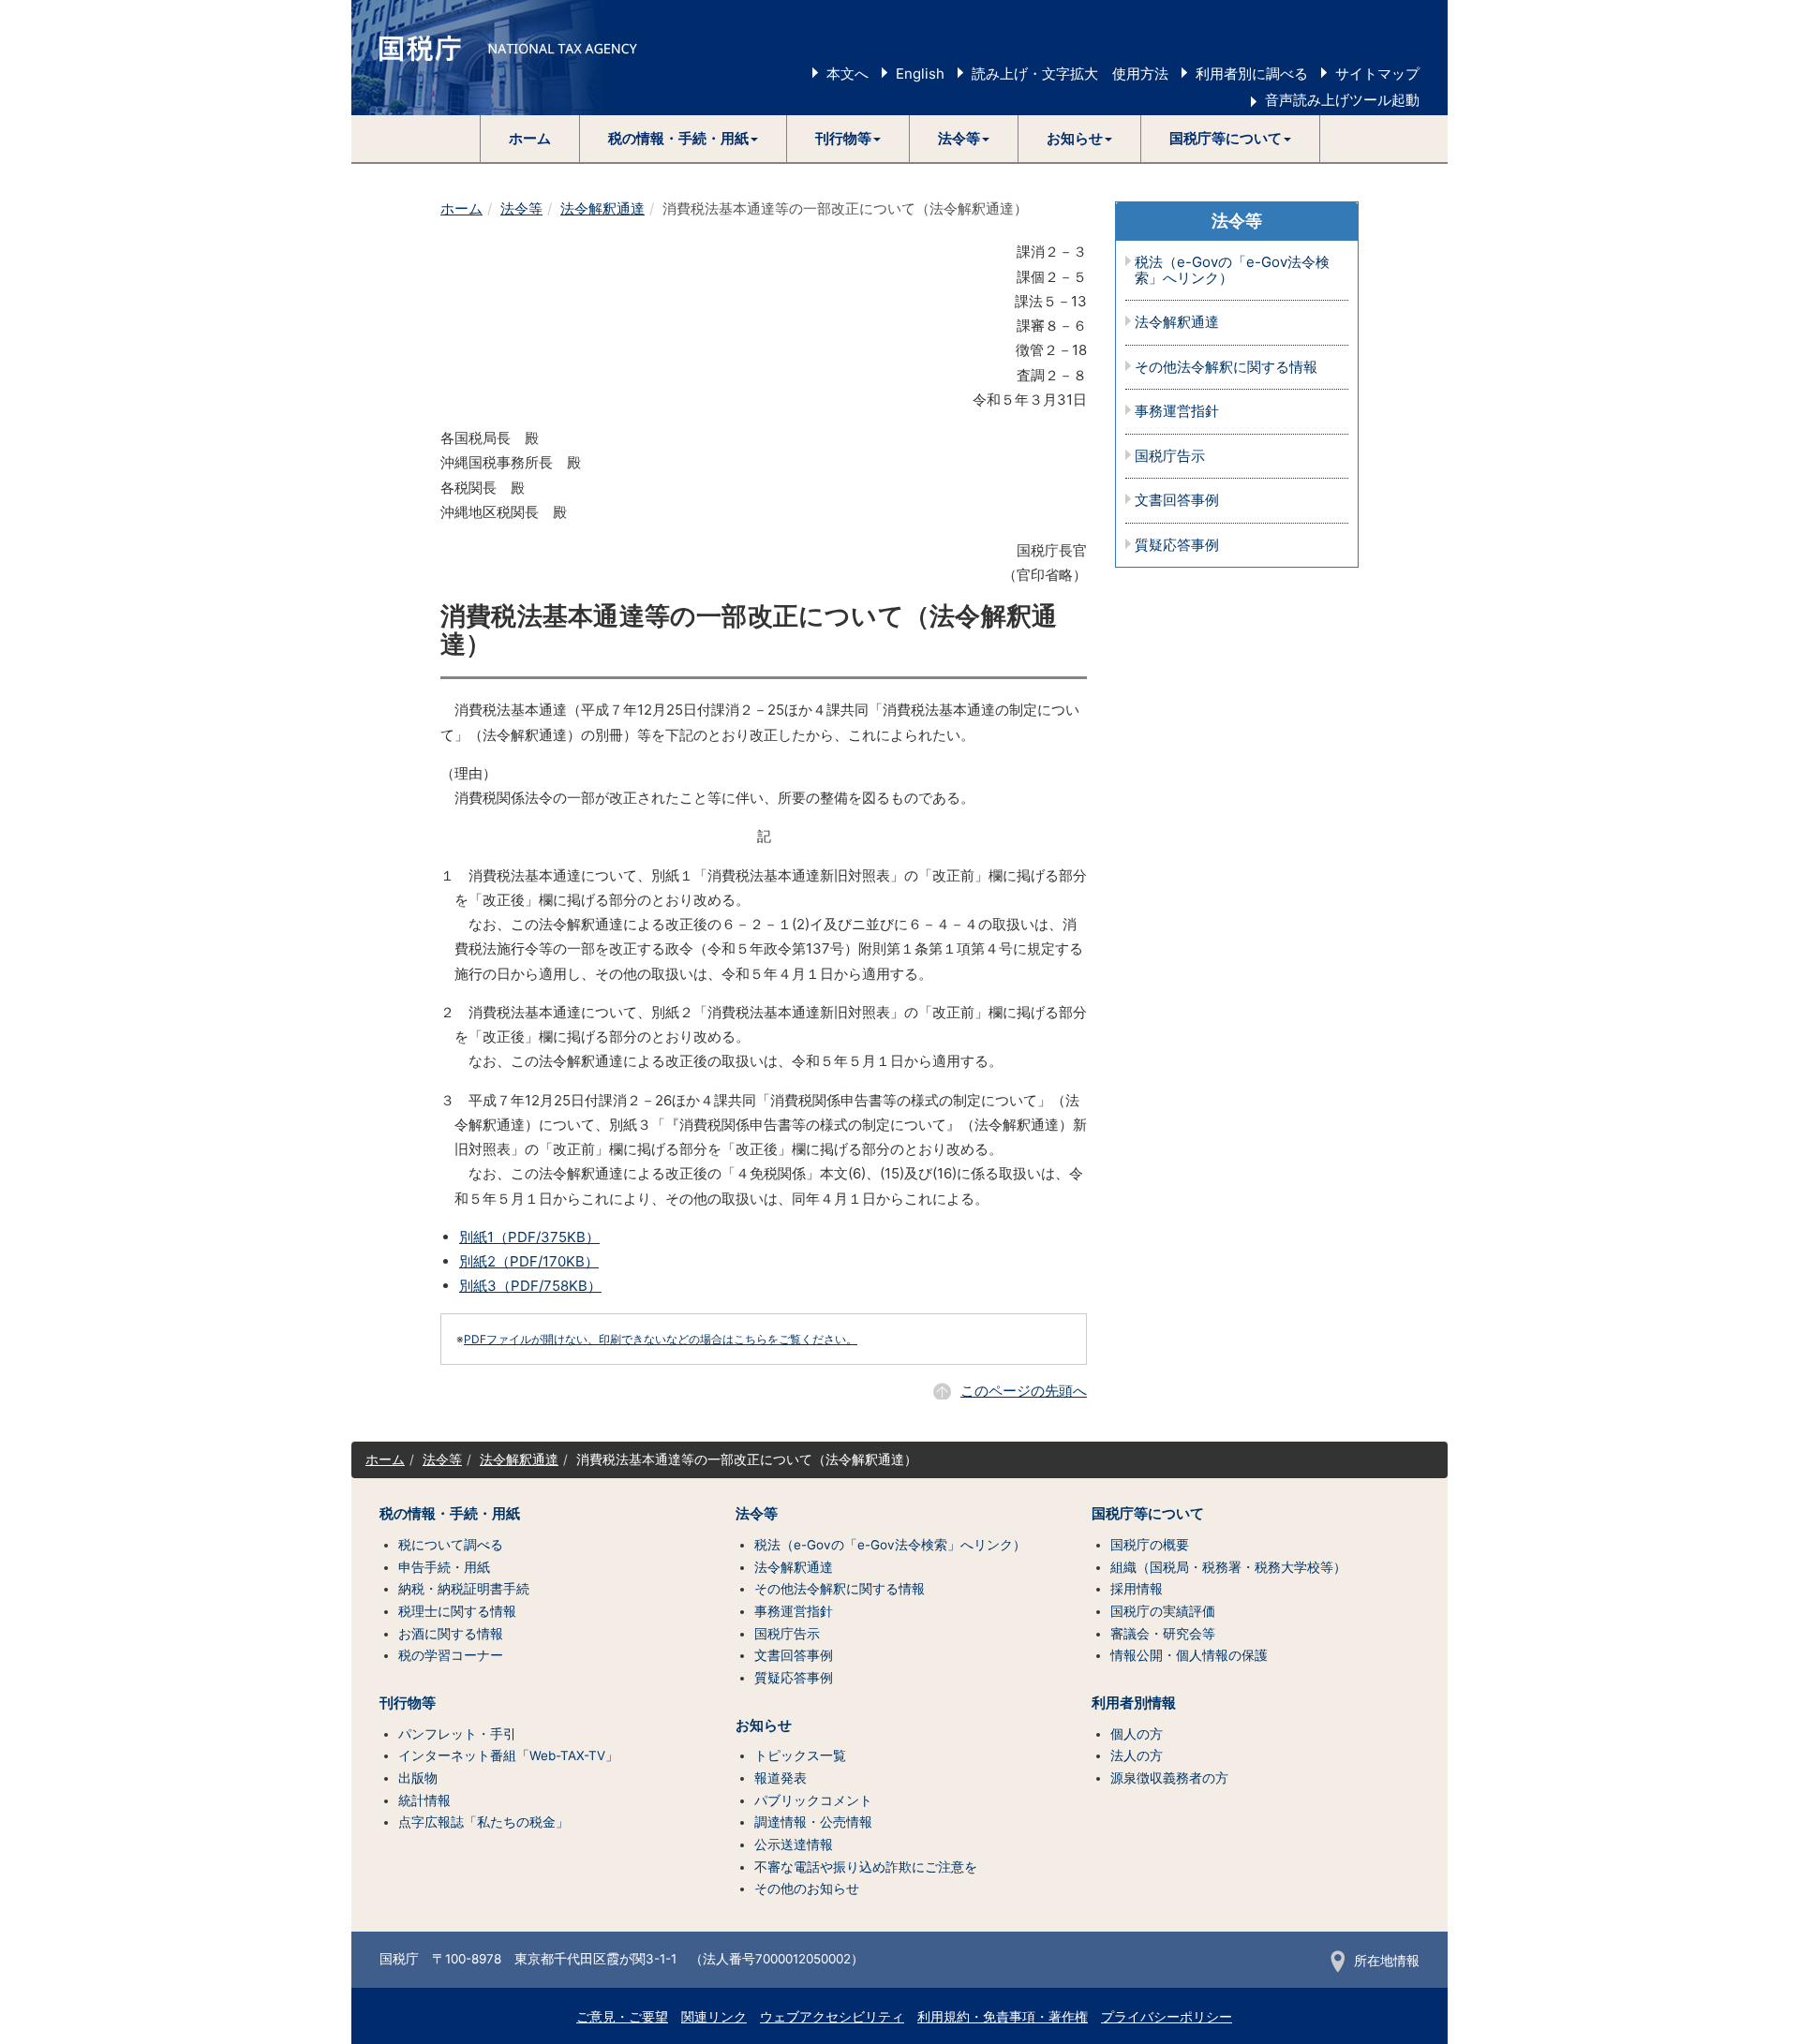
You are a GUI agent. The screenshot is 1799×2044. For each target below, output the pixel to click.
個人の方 (1137, 1734)
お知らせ (764, 1726)
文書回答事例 (1177, 501)
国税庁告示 (1170, 457)
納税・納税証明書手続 (464, 1589)
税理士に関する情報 (457, 1611)
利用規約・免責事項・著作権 (1003, 2017)
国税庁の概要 (1150, 1545)
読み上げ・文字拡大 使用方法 (1070, 74)
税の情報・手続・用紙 (450, 1514)
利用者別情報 (1134, 1703)
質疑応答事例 (1177, 546)
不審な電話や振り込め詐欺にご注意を (866, 1867)
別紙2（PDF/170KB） (529, 1261)
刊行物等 (408, 1703)
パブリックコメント (813, 1800)
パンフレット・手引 (457, 1734)
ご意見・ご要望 (622, 2017)
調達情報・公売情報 (813, 1822)
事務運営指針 (1177, 412)
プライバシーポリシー (1167, 2017)
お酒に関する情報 (451, 1634)
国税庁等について (1148, 1514)
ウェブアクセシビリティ (832, 2017)
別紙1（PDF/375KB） (529, 1237)
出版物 (418, 1778)
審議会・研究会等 (1163, 1634)
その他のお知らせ (807, 1888)
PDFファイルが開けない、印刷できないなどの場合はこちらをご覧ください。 (661, 1339)
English (920, 74)
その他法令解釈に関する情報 (1226, 368)
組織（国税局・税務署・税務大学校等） (1228, 1567)
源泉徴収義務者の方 (1169, 1778)
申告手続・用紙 (444, 1567)
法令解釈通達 (602, 208)
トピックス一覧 (800, 1755)
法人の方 (1137, 1755)
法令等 (521, 208)
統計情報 (424, 1800)
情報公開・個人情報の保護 (1189, 1655)
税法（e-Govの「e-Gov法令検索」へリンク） (1232, 270)
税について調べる (451, 1545)
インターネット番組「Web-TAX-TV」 (508, 1755)
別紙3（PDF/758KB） (530, 1286)
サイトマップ (1377, 74)
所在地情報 (1387, 1961)
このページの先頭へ (1024, 1391)
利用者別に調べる (1252, 74)
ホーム (530, 138)
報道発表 (781, 1778)
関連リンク (714, 2017)
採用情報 (1137, 1589)
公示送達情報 (794, 1844)
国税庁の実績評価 (1163, 1611)
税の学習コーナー (451, 1655)
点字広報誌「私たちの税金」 (483, 1822)
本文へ (847, 74)
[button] (684, 139)
